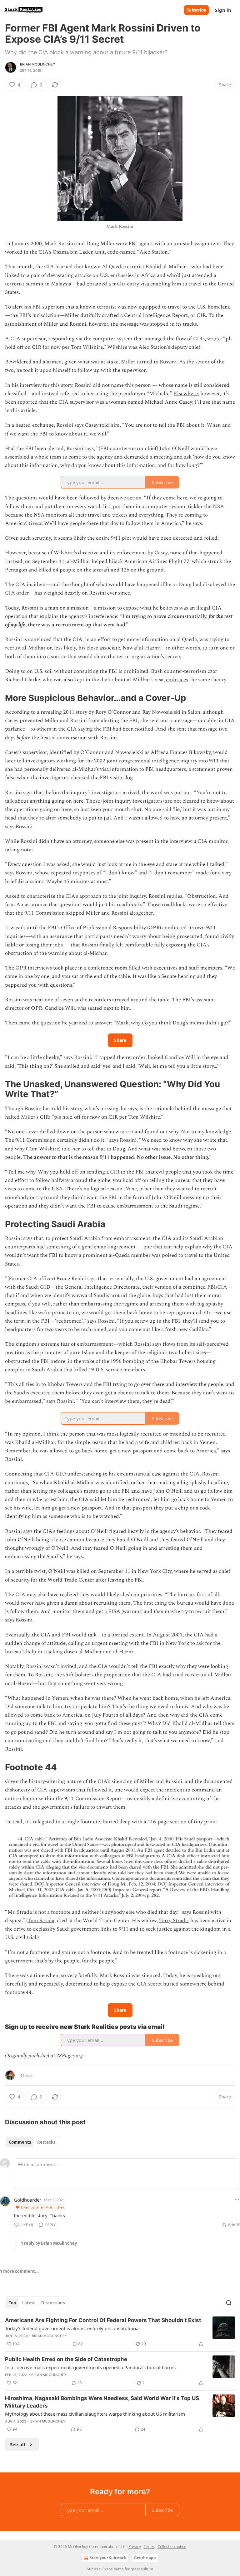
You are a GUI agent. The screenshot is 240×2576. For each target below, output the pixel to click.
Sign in (223, 10)
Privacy (135, 2547)
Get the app (145, 2558)
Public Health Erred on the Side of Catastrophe (66, 2359)
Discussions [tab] (53, 2303)
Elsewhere (186, 394)
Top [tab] (12, 2303)
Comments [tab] (20, 2142)
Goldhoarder (27, 2200)
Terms (149, 2547)
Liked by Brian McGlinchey (42, 2207)
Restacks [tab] (46, 2142)
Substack (95, 2569)
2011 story (75, 712)
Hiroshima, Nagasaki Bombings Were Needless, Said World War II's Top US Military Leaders (102, 2402)
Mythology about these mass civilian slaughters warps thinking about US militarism (95, 2414)
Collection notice (172, 2547)
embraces (177, 680)
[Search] (229, 2303)
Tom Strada (41, 1921)
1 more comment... (19, 2271)
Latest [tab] (29, 2303)
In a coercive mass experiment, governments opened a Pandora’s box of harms (90, 2367)
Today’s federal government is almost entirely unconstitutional (72, 2328)
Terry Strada (173, 1921)
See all (18, 2444)
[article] (120, 2332)
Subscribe (196, 10)
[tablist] (32, 2142)
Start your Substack (108, 2558)
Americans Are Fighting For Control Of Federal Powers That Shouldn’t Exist (103, 2320)
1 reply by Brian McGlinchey (49, 2243)
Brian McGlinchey (38, 64)
